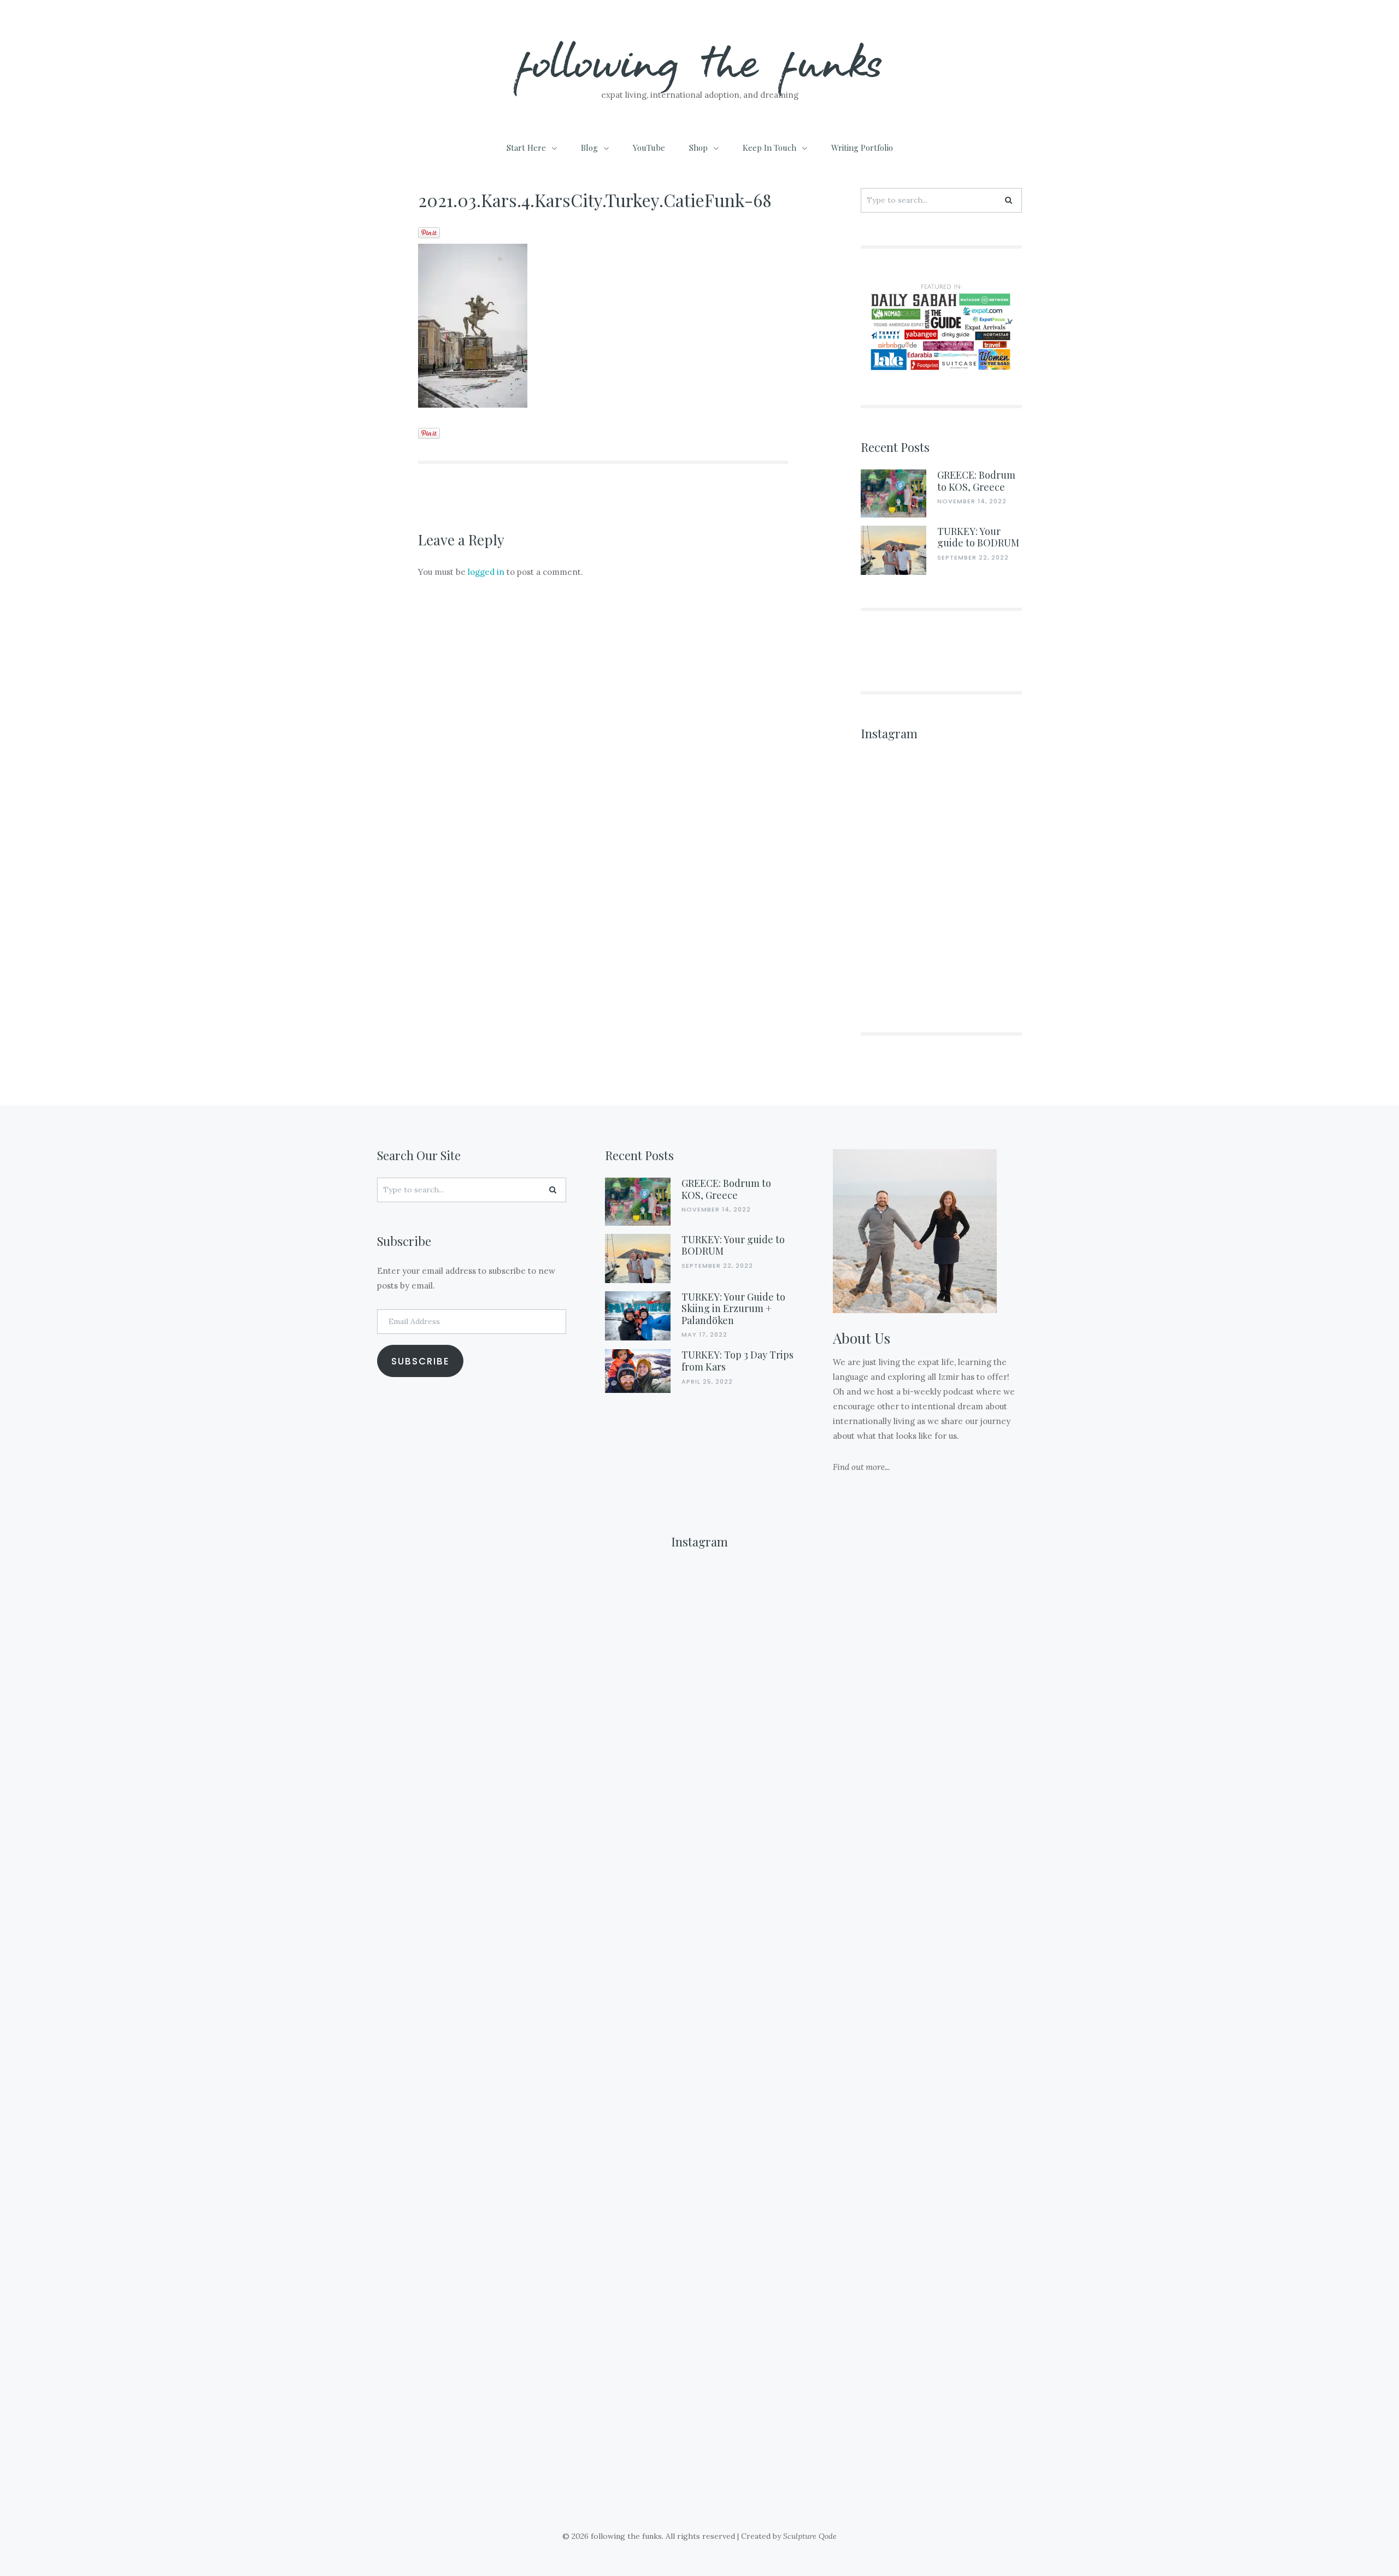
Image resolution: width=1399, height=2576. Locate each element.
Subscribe (421, 1361)
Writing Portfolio (862, 148)
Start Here (526, 148)
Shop (698, 148)
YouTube (649, 148)
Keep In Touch (769, 148)
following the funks (700, 60)
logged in (486, 572)
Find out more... (861, 1467)
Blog (589, 148)
